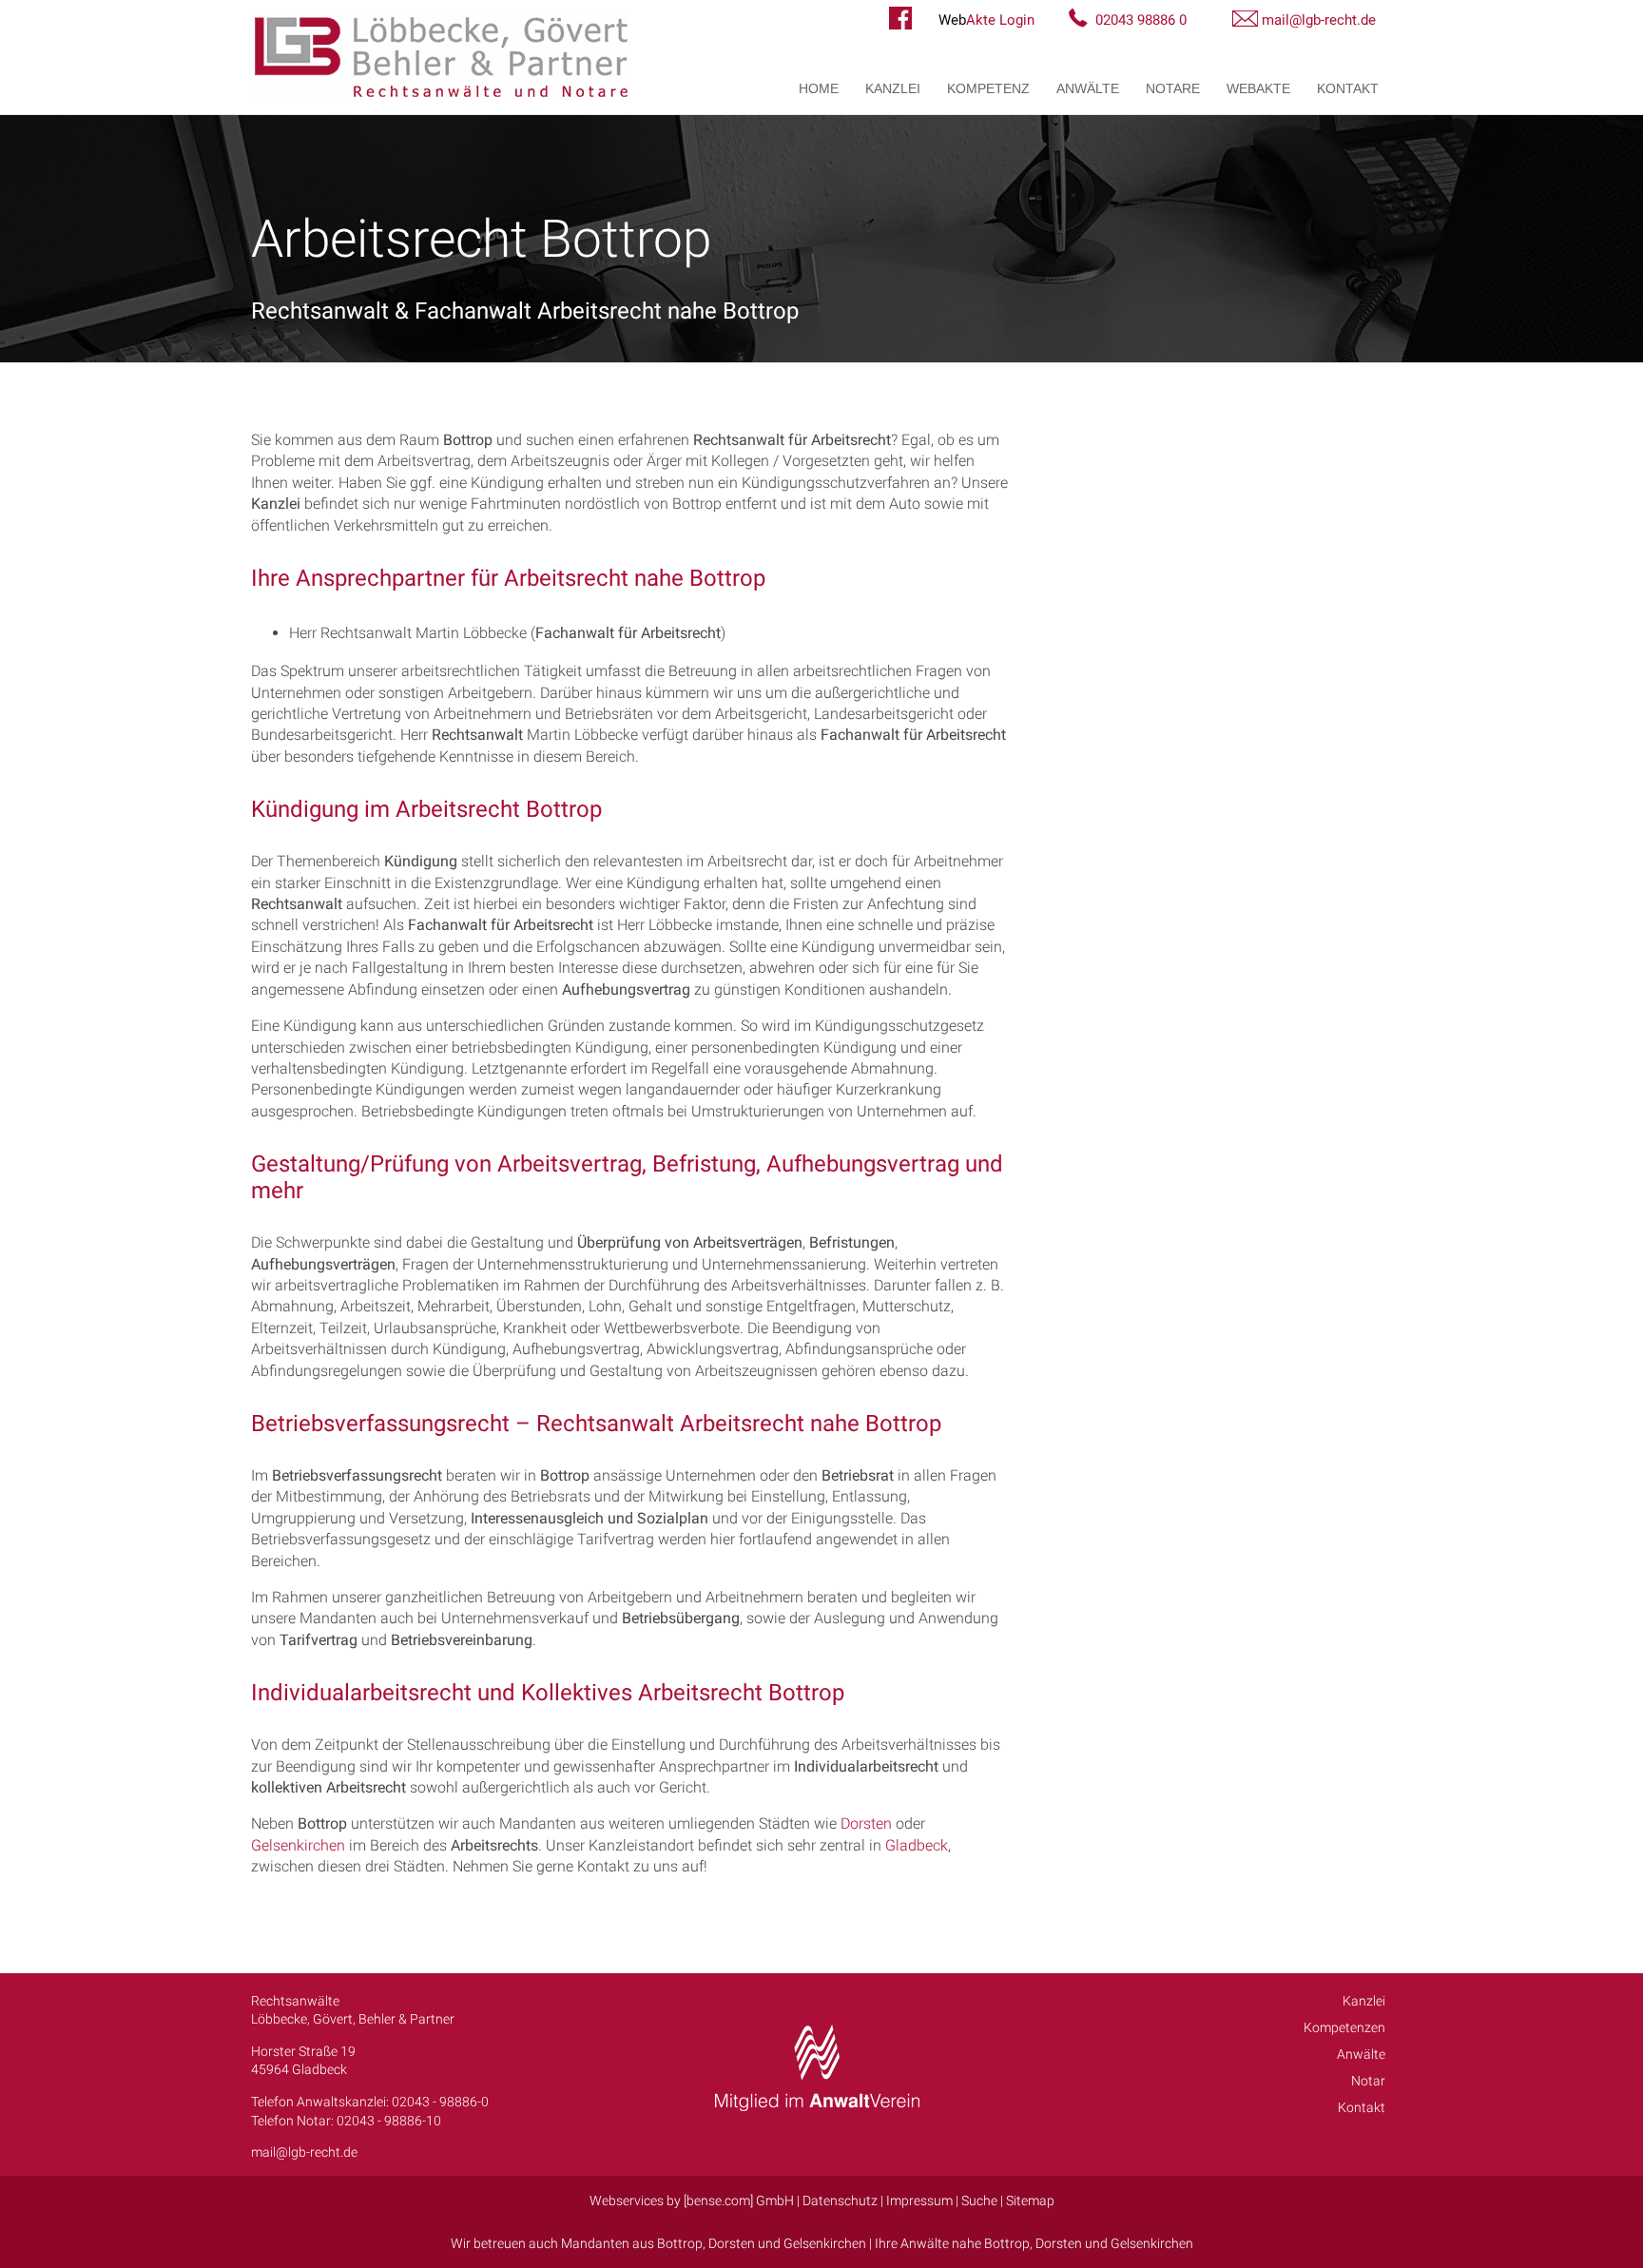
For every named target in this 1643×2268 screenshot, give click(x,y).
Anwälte (1088, 88)
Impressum (919, 2200)
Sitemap (1030, 2200)
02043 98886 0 (1141, 20)
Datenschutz (840, 2200)
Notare (1173, 88)
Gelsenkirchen (298, 1845)
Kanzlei (893, 88)
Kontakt (1348, 88)
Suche (979, 2200)
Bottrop (680, 2243)
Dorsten (866, 1823)
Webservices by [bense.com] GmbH (692, 2200)
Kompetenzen (1344, 2027)
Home (819, 88)
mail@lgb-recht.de (1319, 20)
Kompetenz (988, 88)
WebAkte (1258, 88)
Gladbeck (917, 1845)
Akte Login (986, 20)
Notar (1368, 2081)
